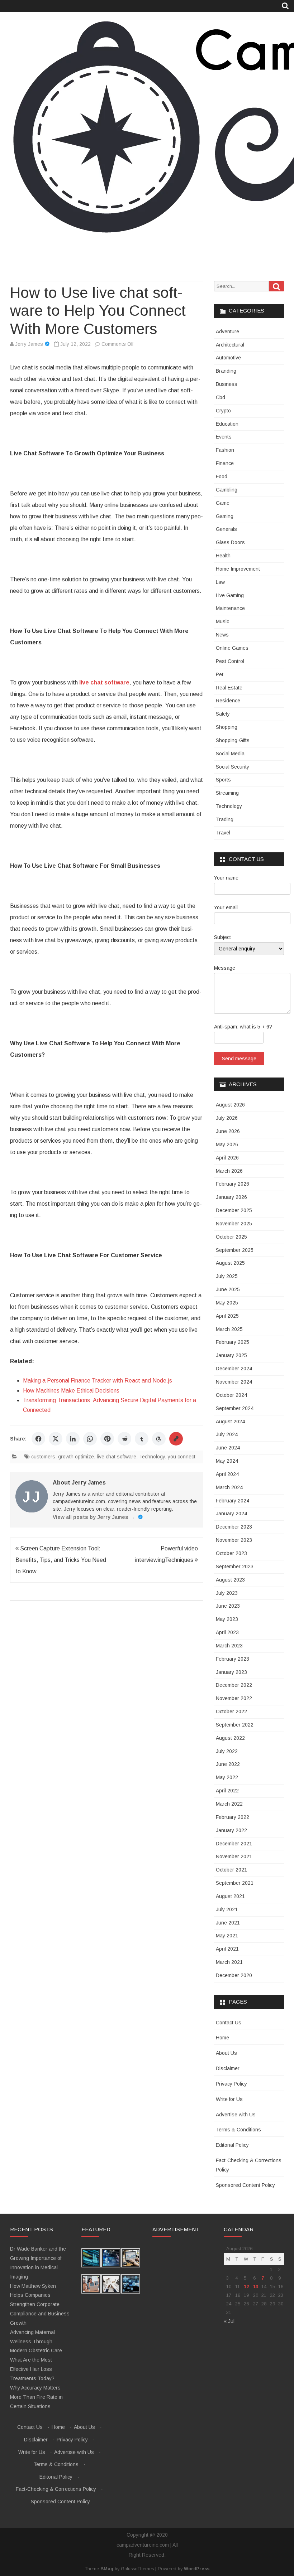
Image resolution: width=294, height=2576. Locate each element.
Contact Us (229, 2023)
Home (222, 2038)
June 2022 (228, 1764)
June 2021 (228, 1923)
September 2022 (235, 1725)
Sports (223, 780)
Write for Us (229, 2099)
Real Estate (229, 688)
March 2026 (229, 1171)
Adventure (227, 331)
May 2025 (227, 1303)
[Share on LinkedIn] (73, 1439)
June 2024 (228, 1448)
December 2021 (234, 1844)
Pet (220, 674)
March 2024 (229, 1487)
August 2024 (230, 1422)
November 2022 (234, 1698)
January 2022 (231, 1830)
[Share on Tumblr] (142, 1439)
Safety (223, 714)
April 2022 (227, 1791)
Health (223, 556)
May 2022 (227, 1777)
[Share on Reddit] (124, 1439)
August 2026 (230, 1105)
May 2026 (227, 1144)
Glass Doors (230, 542)
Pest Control (230, 661)
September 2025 (235, 1250)
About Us (226, 2053)
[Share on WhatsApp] (90, 1439)
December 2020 (234, 1975)
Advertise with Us (236, 2115)
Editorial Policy (232, 2145)
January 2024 (231, 1514)
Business (227, 384)
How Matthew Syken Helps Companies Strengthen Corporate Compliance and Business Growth (40, 2304)
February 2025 (233, 1342)
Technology (152, 1457)
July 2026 (227, 1118)
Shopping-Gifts (233, 740)
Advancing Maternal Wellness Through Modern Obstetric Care (36, 2342)
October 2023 (231, 1553)
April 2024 (227, 1474)
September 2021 (235, 1883)
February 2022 (233, 1817)
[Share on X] (56, 1439)
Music (222, 621)
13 (256, 2287)
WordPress (197, 2569)
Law (220, 582)
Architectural (230, 345)
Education (227, 424)
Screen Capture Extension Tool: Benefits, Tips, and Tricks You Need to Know (61, 1560)
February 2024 (233, 1501)
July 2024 (227, 1434)
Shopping (227, 727)
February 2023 (233, 1659)
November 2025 (234, 1224)
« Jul (229, 2321)
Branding (226, 371)
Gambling (227, 490)
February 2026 (233, 1184)
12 (246, 2287)
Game (223, 503)
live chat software (117, 1457)
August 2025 (230, 1263)
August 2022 (230, 1738)
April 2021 (227, 1949)
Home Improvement (238, 569)
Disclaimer (228, 2068)
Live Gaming (230, 595)
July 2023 (227, 1593)
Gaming (225, 516)
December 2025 (234, 1210)
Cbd (220, 397)
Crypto (223, 411)
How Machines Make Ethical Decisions (71, 1391)
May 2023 (227, 1619)
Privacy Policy (231, 2084)
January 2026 (231, 1197)
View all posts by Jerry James (94, 1517)
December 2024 (234, 1369)
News (222, 635)
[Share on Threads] (159, 1439)
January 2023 (231, 1672)
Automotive (228, 358)
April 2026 (227, 1158)
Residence (228, 701)
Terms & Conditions (238, 2130)
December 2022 (234, 1685)
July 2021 (227, 1909)
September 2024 (235, 1408)
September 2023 (235, 1567)
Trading (225, 819)
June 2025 (228, 1289)
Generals (226, 529)
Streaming (227, 793)
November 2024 (234, 1382)
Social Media (230, 754)
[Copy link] (176, 1439)
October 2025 (231, 1237)
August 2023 (230, 1580)
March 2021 (229, 1962)
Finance (225, 463)
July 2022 (227, 1751)
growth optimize (76, 1457)
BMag (107, 2569)
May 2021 (227, 1936)
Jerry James (29, 344)
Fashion (225, 450)
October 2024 (231, 1395)
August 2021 (230, 1896)
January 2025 (231, 1355)
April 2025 (227, 1316)
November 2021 (234, 1856)
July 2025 (227, 1276)
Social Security (233, 767)
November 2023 (234, 1540)
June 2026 (228, 1131)
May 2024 (227, 1461)
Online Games (232, 648)
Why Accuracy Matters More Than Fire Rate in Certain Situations (36, 2397)
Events (224, 437)
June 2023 (228, 1606)
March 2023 (229, 1646)
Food (222, 476)
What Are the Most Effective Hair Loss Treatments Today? (32, 2369)
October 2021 (231, 1870)
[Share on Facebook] (38, 1439)
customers (43, 1457)
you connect (182, 1457)
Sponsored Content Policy (245, 2185)
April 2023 (227, 1632)
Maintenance (230, 608)
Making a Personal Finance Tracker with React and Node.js (98, 1381)
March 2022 (229, 1804)
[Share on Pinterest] (107, 1439)
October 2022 (231, 1711)
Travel (223, 833)
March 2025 (229, 1329)
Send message (239, 1059)
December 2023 (234, 1527)
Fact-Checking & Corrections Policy (56, 2489)
